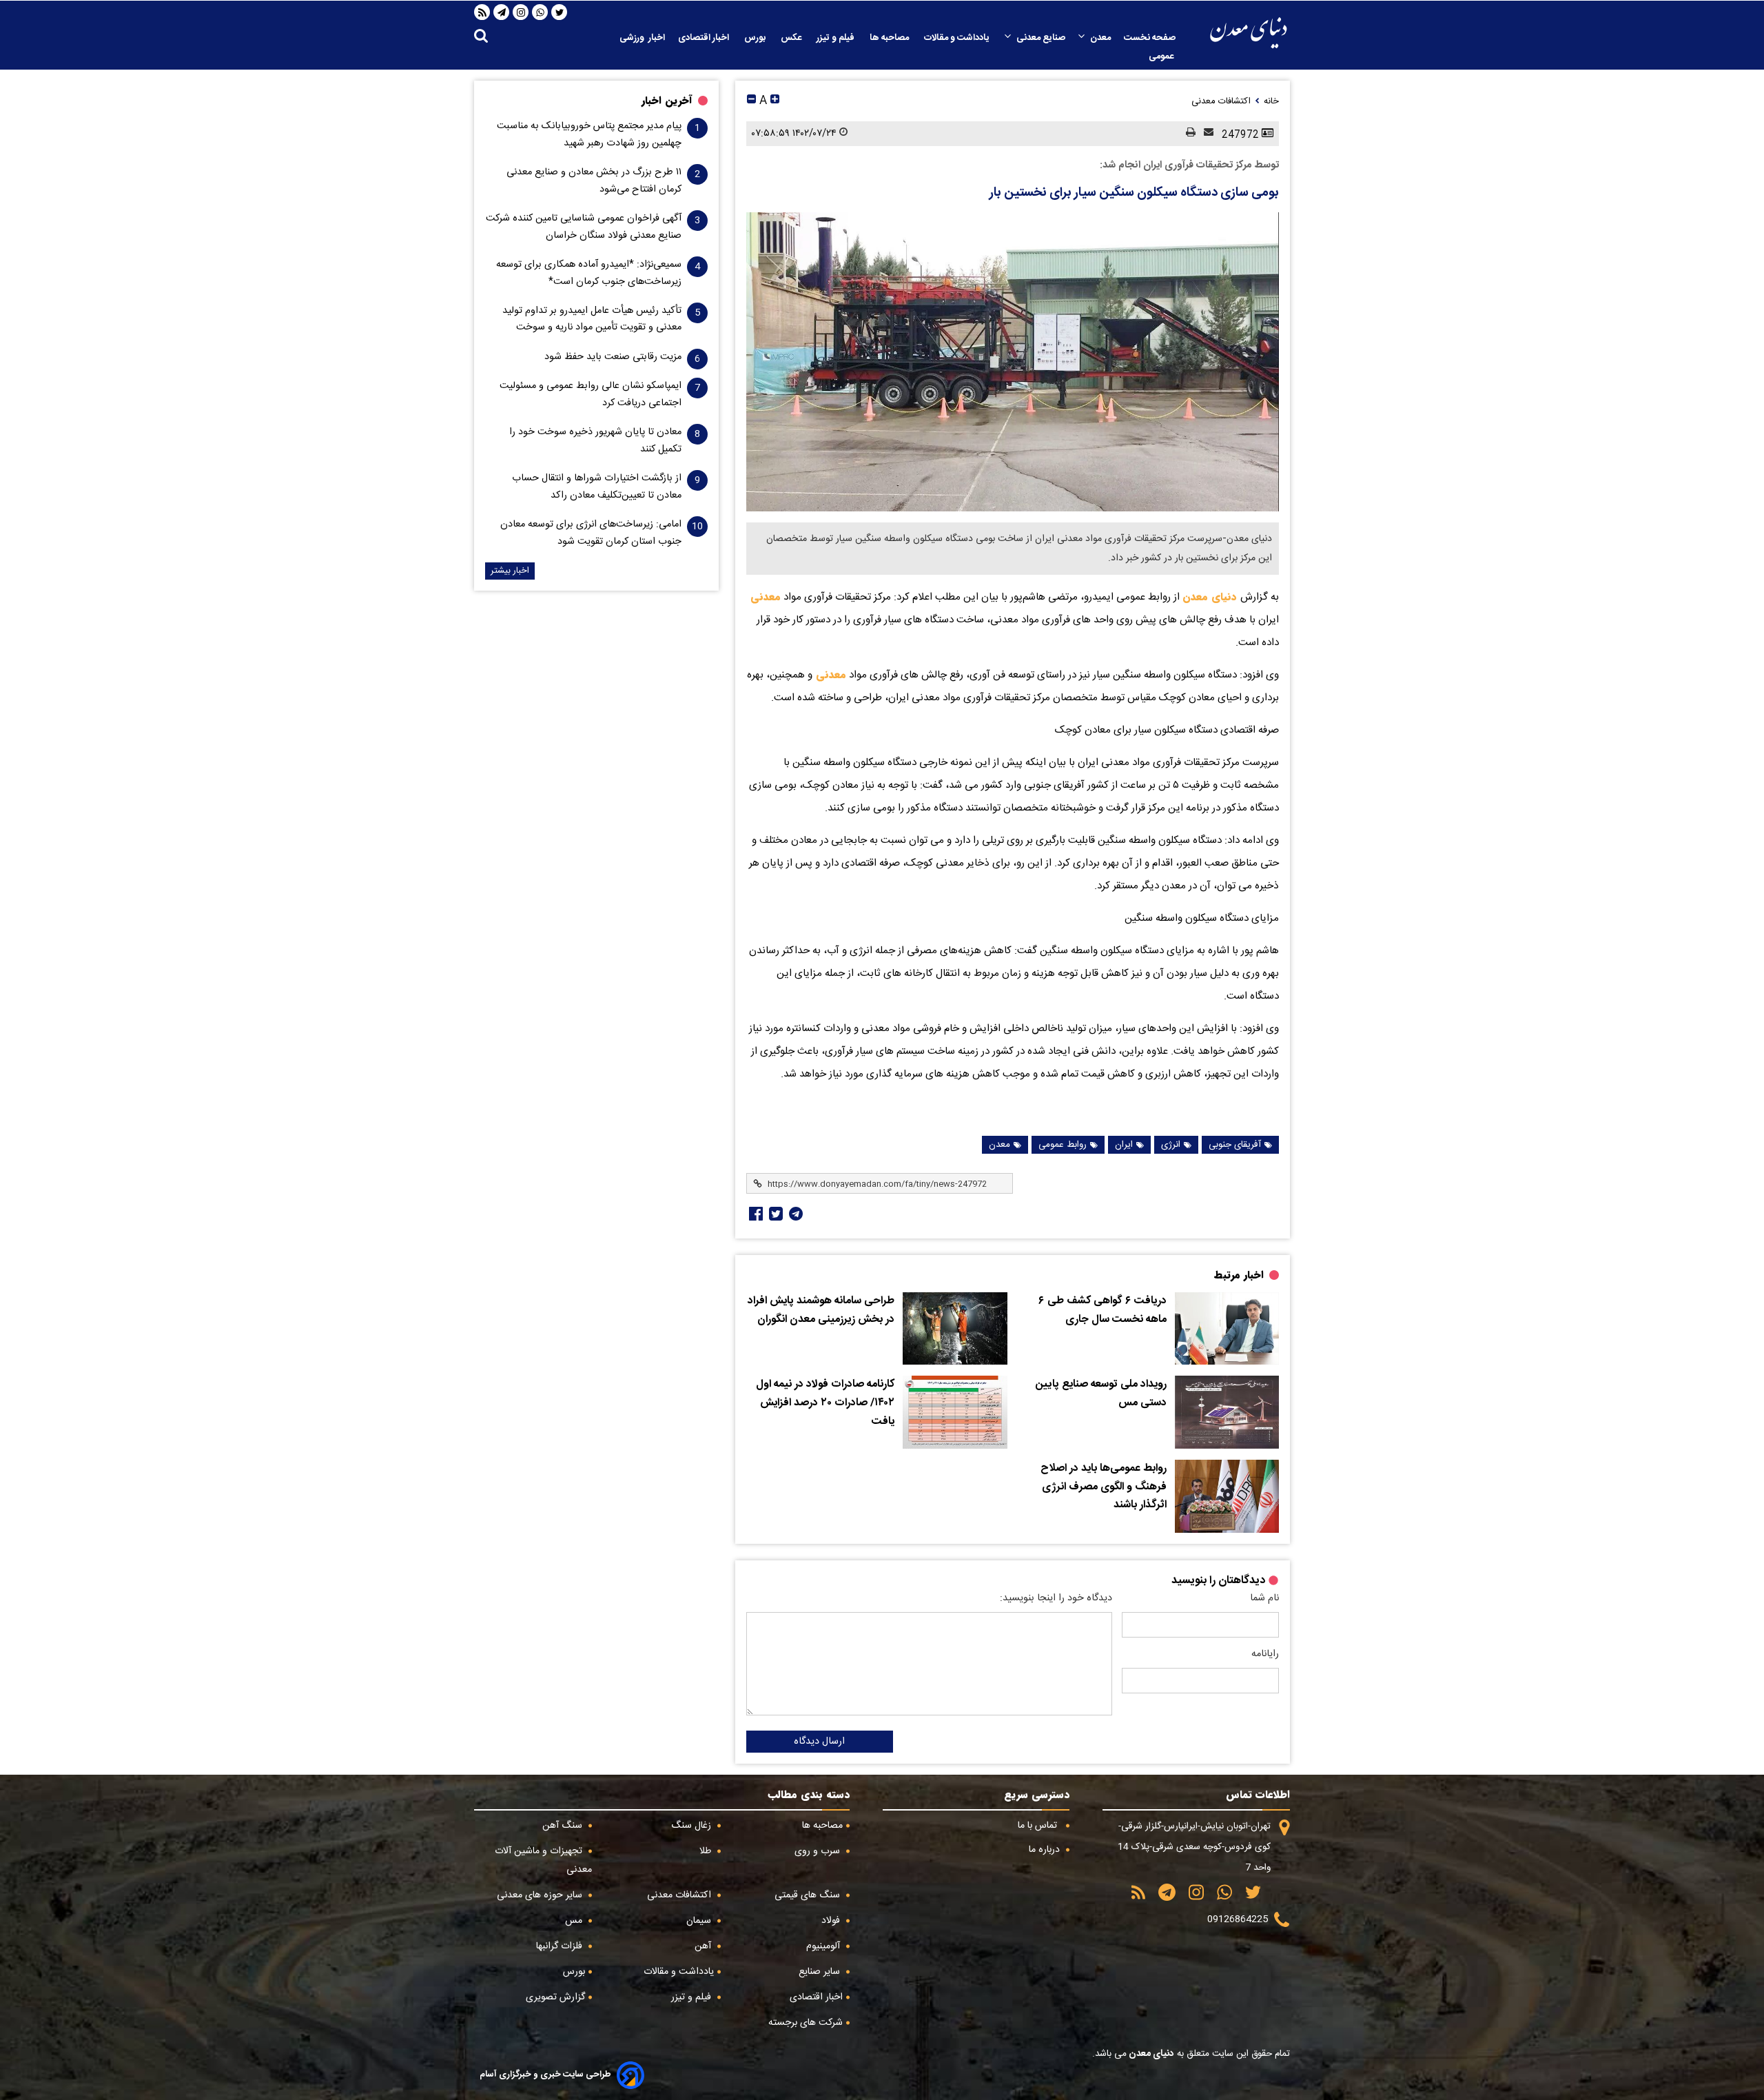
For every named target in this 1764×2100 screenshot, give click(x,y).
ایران (1124, 1145)
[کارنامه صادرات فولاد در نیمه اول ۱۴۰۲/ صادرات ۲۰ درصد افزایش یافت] (955, 1412)
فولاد (832, 1921)
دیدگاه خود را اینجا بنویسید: (1056, 1598)
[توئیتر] (775, 1214)
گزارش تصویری (555, 1997)
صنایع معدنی (1041, 38)
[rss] (482, 12)
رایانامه (1265, 1654)
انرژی (1171, 1145)
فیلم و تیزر (837, 38)
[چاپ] (1187, 133)
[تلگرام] (502, 12)
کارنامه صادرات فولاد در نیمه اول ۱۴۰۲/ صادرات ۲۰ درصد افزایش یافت (825, 1403)
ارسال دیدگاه (819, 1742)
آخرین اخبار (667, 101)
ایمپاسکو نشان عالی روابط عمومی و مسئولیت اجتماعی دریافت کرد (591, 394)
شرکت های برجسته (806, 2023)
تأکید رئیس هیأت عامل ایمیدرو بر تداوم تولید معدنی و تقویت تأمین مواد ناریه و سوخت (592, 319)
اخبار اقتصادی (705, 38)
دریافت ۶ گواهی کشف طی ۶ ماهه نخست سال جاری (1102, 1311)
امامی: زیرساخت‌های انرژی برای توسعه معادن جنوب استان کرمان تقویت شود (591, 533)
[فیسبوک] (755, 1214)
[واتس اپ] (540, 12)
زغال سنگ (693, 1826)
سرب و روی (819, 1851)
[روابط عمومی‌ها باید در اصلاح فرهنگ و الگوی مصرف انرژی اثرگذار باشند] (1227, 1496)
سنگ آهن (564, 1826)
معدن (1100, 38)
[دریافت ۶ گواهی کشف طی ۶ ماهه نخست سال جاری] (1227, 1329)
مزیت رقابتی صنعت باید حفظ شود (613, 357)
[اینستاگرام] (521, 12)
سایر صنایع (821, 1972)
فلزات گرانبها (561, 1946)
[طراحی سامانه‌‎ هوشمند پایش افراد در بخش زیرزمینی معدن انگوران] (955, 1329)
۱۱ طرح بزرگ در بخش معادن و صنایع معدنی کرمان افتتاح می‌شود (594, 181)
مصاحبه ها (890, 38)
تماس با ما (1039, 1826)
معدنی (766, 597)
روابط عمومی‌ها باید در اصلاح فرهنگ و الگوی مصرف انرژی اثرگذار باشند (1104, 1487)
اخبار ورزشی (642, 38)
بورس (756, 38)
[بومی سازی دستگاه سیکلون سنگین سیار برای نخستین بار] (1013, 362)
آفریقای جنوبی (1235, 1145)
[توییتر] (560, 12)
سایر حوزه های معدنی (541, 1895)
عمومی (1162, 57)
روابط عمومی (1063, 1145)
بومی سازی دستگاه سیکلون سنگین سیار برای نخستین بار (1134, 193)
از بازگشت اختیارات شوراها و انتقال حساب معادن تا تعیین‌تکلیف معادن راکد (597, 487)
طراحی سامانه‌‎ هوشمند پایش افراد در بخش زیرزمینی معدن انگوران (821, 1311)
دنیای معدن (1211, 597)
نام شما (1264, 1598)
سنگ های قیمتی (809, 1895)
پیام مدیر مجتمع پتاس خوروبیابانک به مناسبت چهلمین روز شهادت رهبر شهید (589, 134)
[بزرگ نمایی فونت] (775, 101)
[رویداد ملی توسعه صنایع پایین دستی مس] (1227, 1412)
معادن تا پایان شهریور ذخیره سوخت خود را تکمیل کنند (595, 440)
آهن (704, 1946)
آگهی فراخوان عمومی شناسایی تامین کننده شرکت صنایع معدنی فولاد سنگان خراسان (584, 227)
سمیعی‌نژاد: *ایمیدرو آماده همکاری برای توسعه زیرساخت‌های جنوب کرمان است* (589, 273)
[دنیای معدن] (1249, 33)
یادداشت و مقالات (958, 38)
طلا (707, 1851)
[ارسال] (1204, 133)
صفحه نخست (1150, 38)
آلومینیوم (824, 1946)
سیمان (700, 1921)
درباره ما (1046, 1850)
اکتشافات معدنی (680, 1895)
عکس (792, 38)
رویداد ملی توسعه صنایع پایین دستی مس (1101, 1394)
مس (575, 1921)
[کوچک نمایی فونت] (751, 101)
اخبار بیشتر (510, 571)
